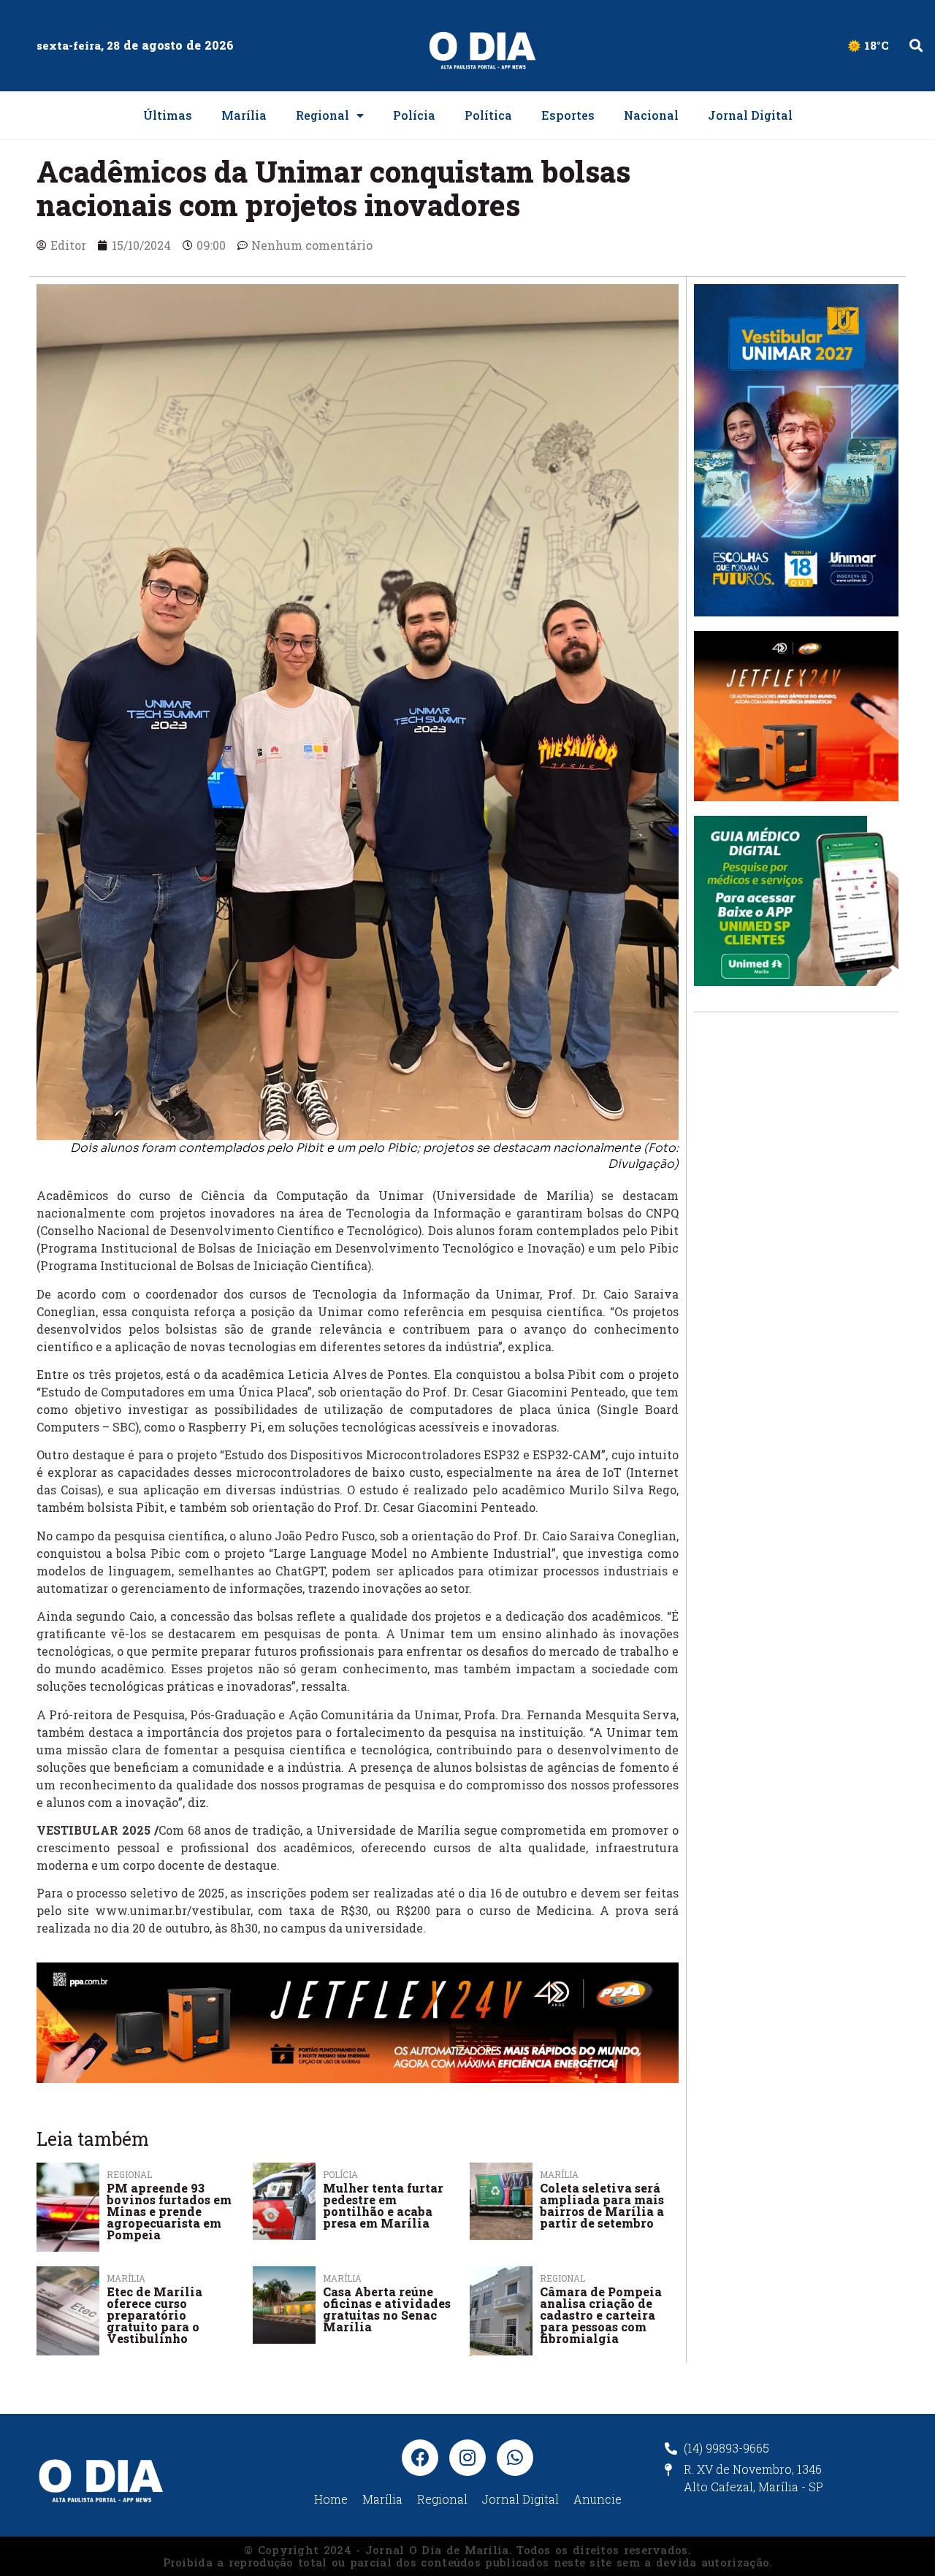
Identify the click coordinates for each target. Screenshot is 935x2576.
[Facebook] (420, 2458)
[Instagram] (467, 2458)
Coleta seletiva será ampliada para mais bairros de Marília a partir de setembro (602, 2205)
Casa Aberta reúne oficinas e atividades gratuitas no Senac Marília (387, 2309)
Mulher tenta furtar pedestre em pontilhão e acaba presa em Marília (383, 2205)
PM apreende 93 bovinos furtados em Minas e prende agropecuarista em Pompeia (169, 2211)
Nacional (651, 115)
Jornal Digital (750, 115)
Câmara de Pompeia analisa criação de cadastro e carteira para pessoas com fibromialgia (601, 2315)
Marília (244, 115)
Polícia (414, 115)
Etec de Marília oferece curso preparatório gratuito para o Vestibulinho (154, 2315)
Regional (323, 115)
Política (488, 115)
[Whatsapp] (515, 2458)
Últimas (168, 115)
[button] (916, 46)
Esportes (568, 115)
